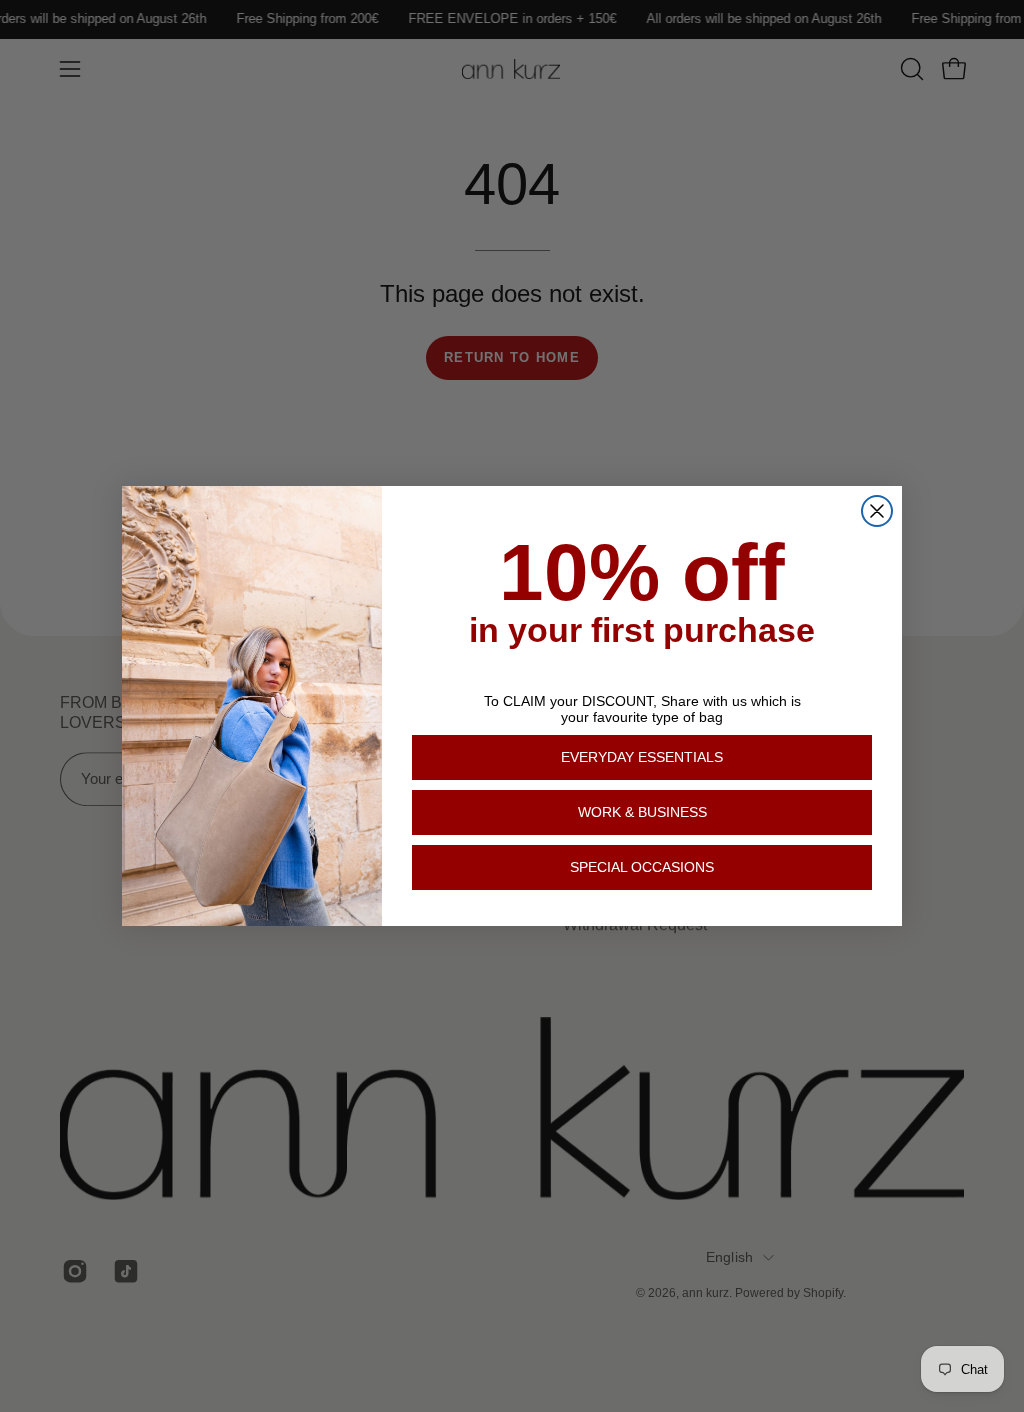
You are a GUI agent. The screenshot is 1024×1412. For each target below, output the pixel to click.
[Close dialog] (877, 511)
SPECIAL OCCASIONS (642, 867)
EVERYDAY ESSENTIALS (642, 757)
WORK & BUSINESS (642, 812)
